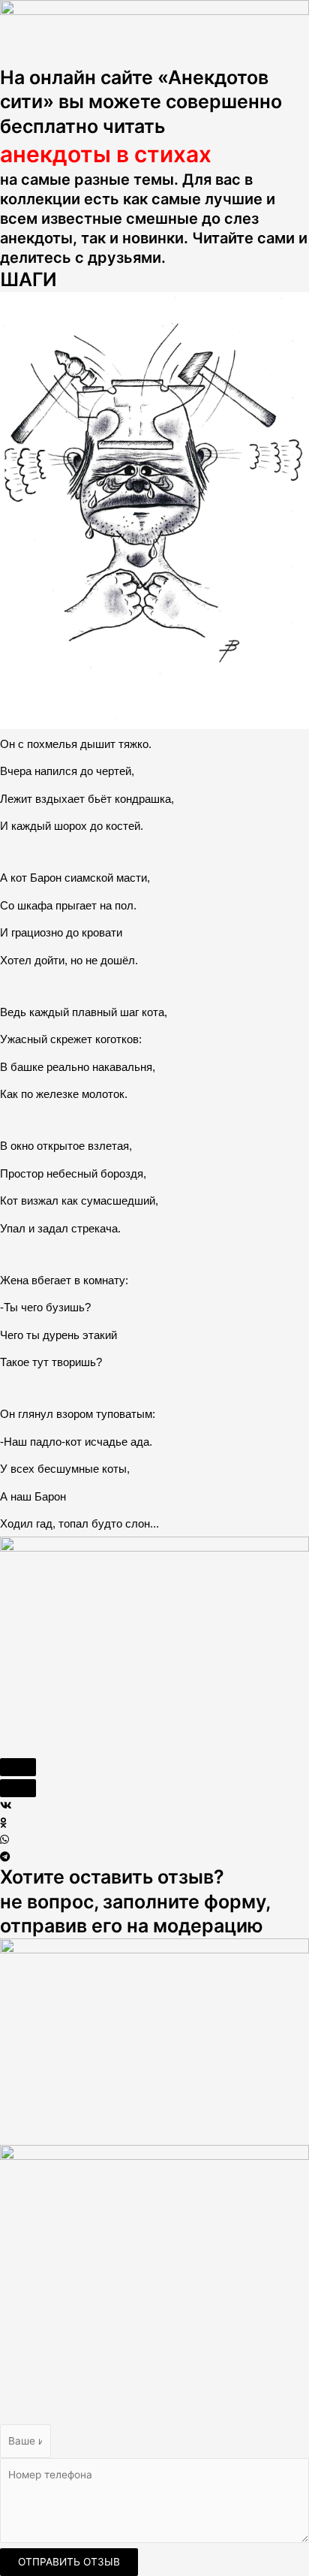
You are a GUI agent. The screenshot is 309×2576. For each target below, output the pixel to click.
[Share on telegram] (154, 1857)
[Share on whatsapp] (154, 1840)
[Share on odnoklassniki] (154, 1823)
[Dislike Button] (18, 1788)
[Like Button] (18, 1767)
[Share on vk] (154, 1806)
